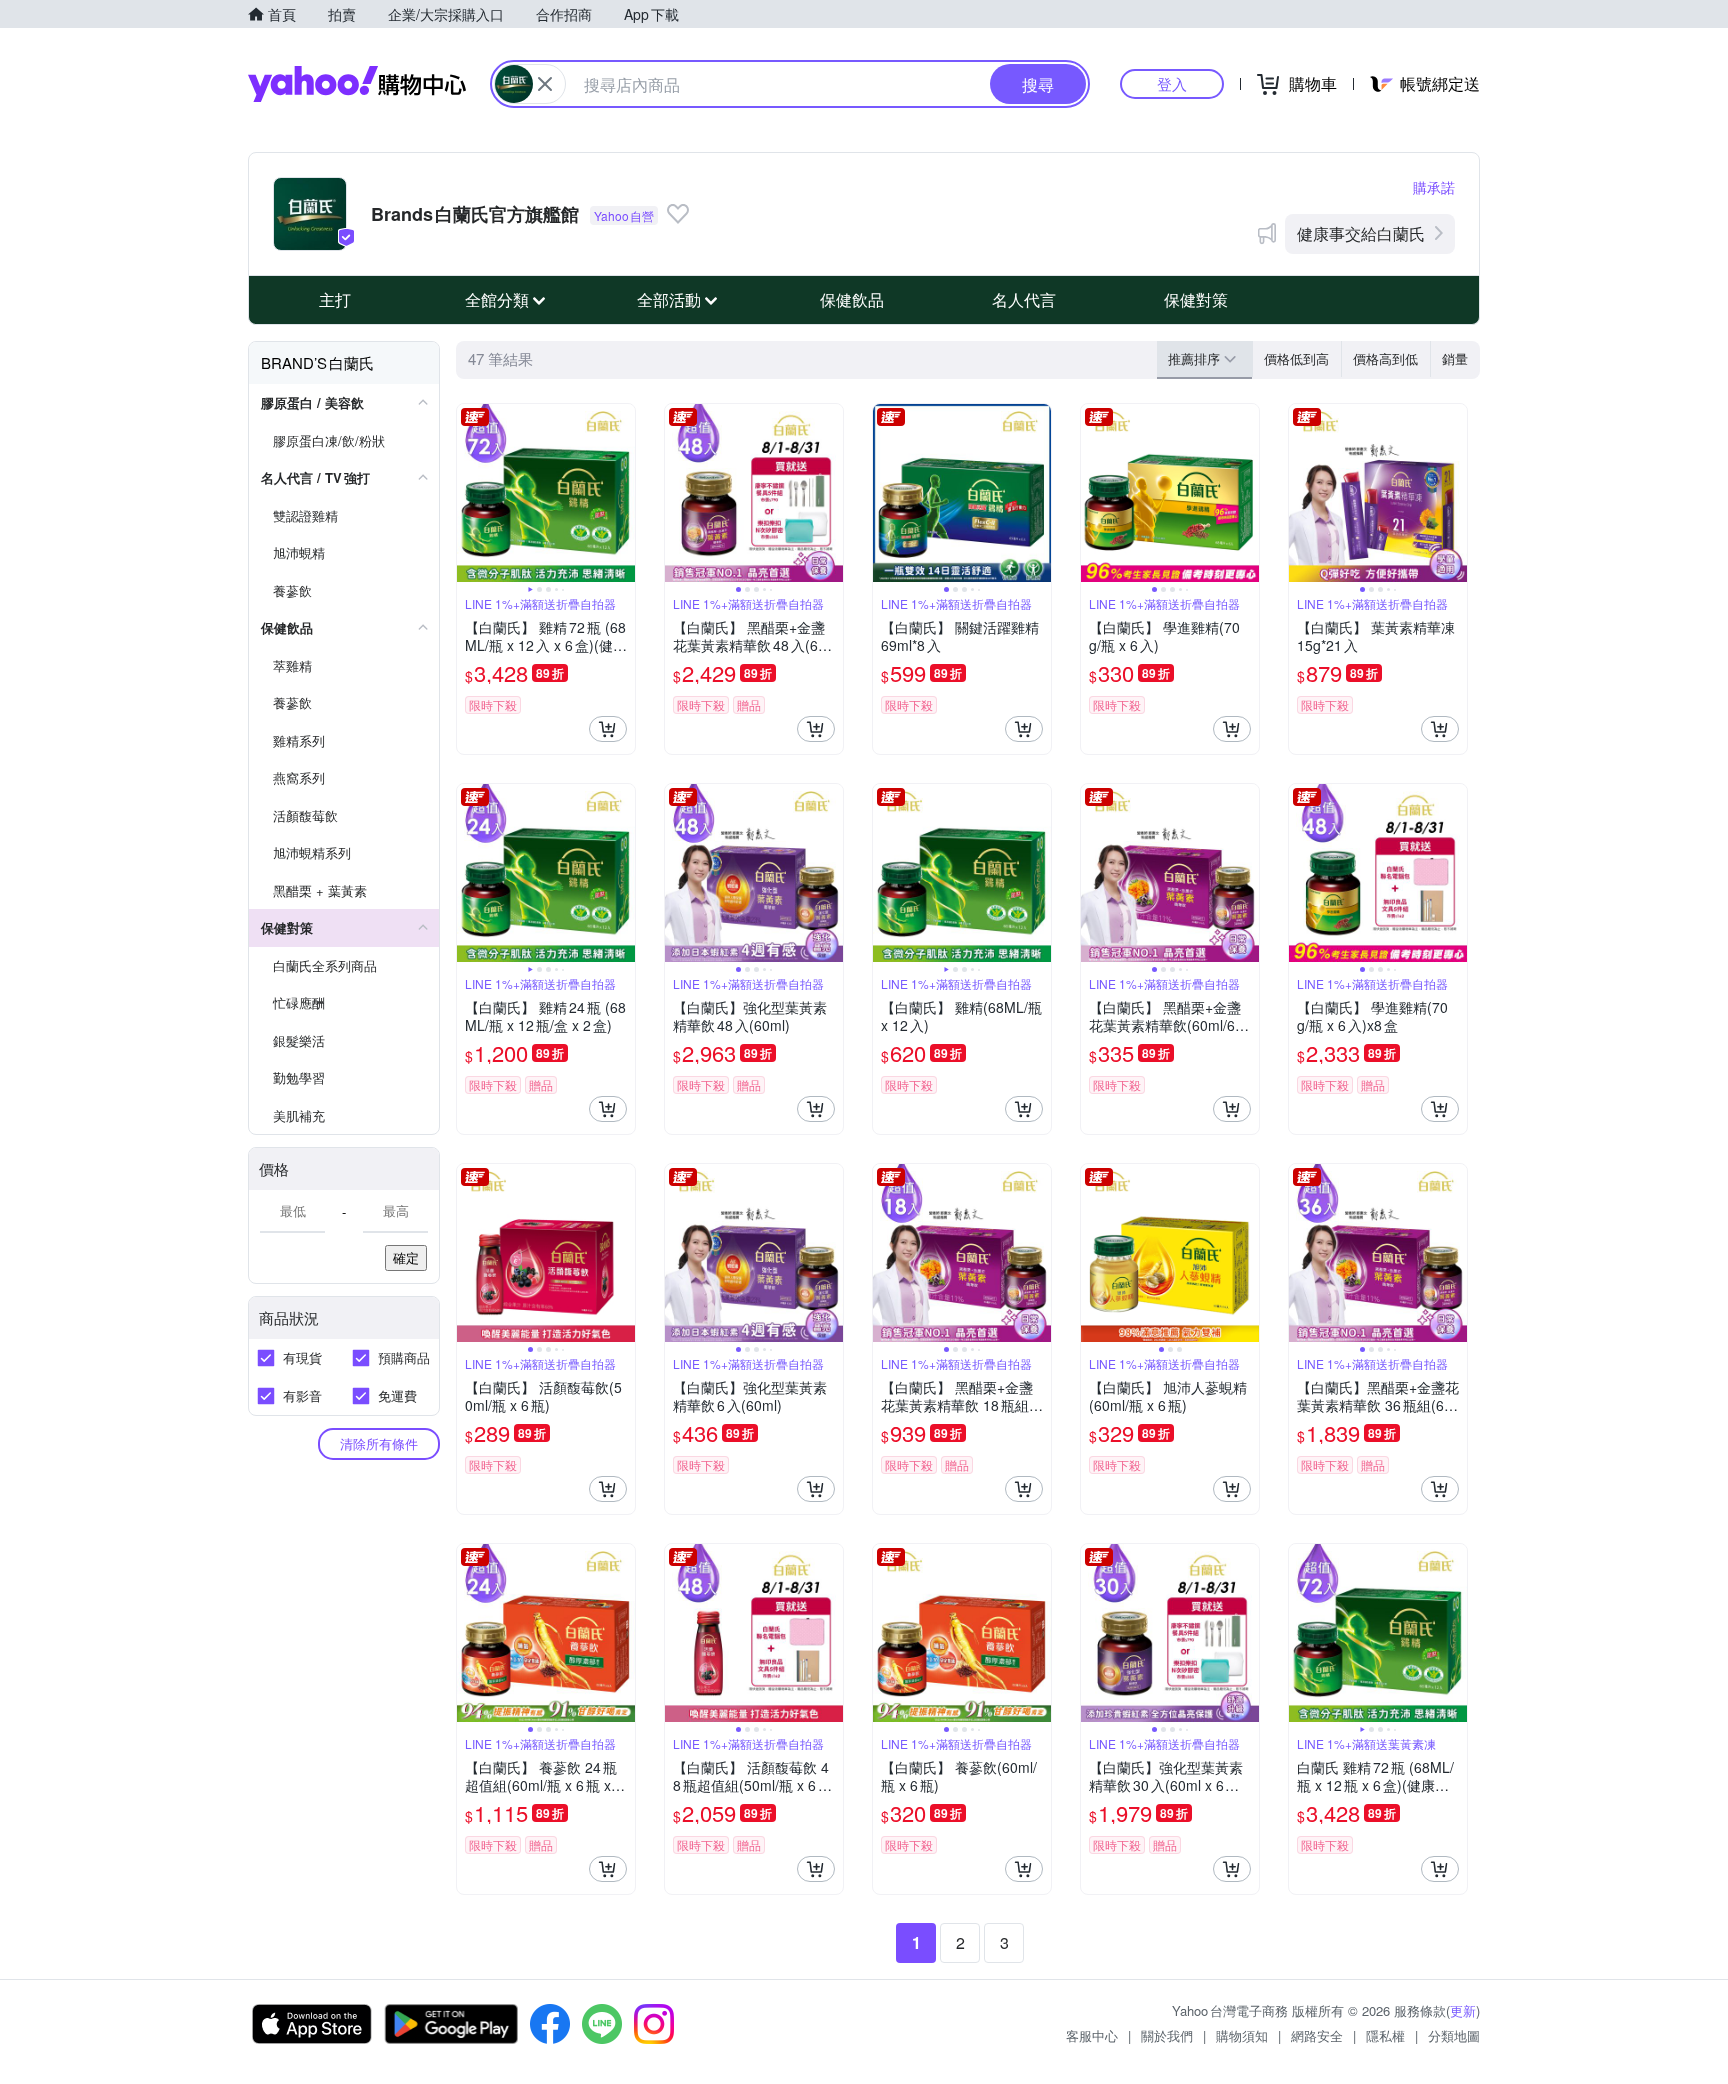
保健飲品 (852, 299)
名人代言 (1024, 299)
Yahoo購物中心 (357, 84)
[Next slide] (622, 493)
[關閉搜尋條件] (545, 84)
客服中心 (1092, 2035)
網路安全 (1317, 2035)
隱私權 (1385, 2035)
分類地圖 (1454, 2035)
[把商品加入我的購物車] (608, 729)
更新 (1463, 2010)
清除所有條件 (379, 1443)
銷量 (1455, 358)
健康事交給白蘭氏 (1361, 233)
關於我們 (1167, 2035)
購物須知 (1242, 2035)
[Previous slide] (470, 493)
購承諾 (1434, 187)
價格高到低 (1385, 358)
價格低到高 (1296, 358)
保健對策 (1196, 299)
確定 (406, 1257)
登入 (1172, 83)
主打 (335, 299)
